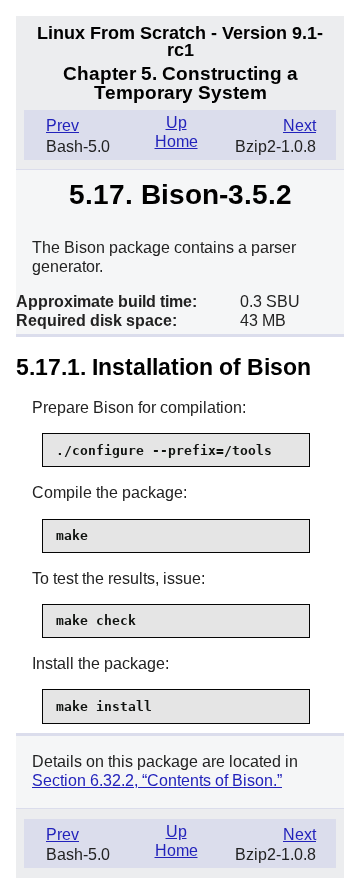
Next (299, 125)
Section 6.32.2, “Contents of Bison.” (157, 780)
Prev (62, 125)
